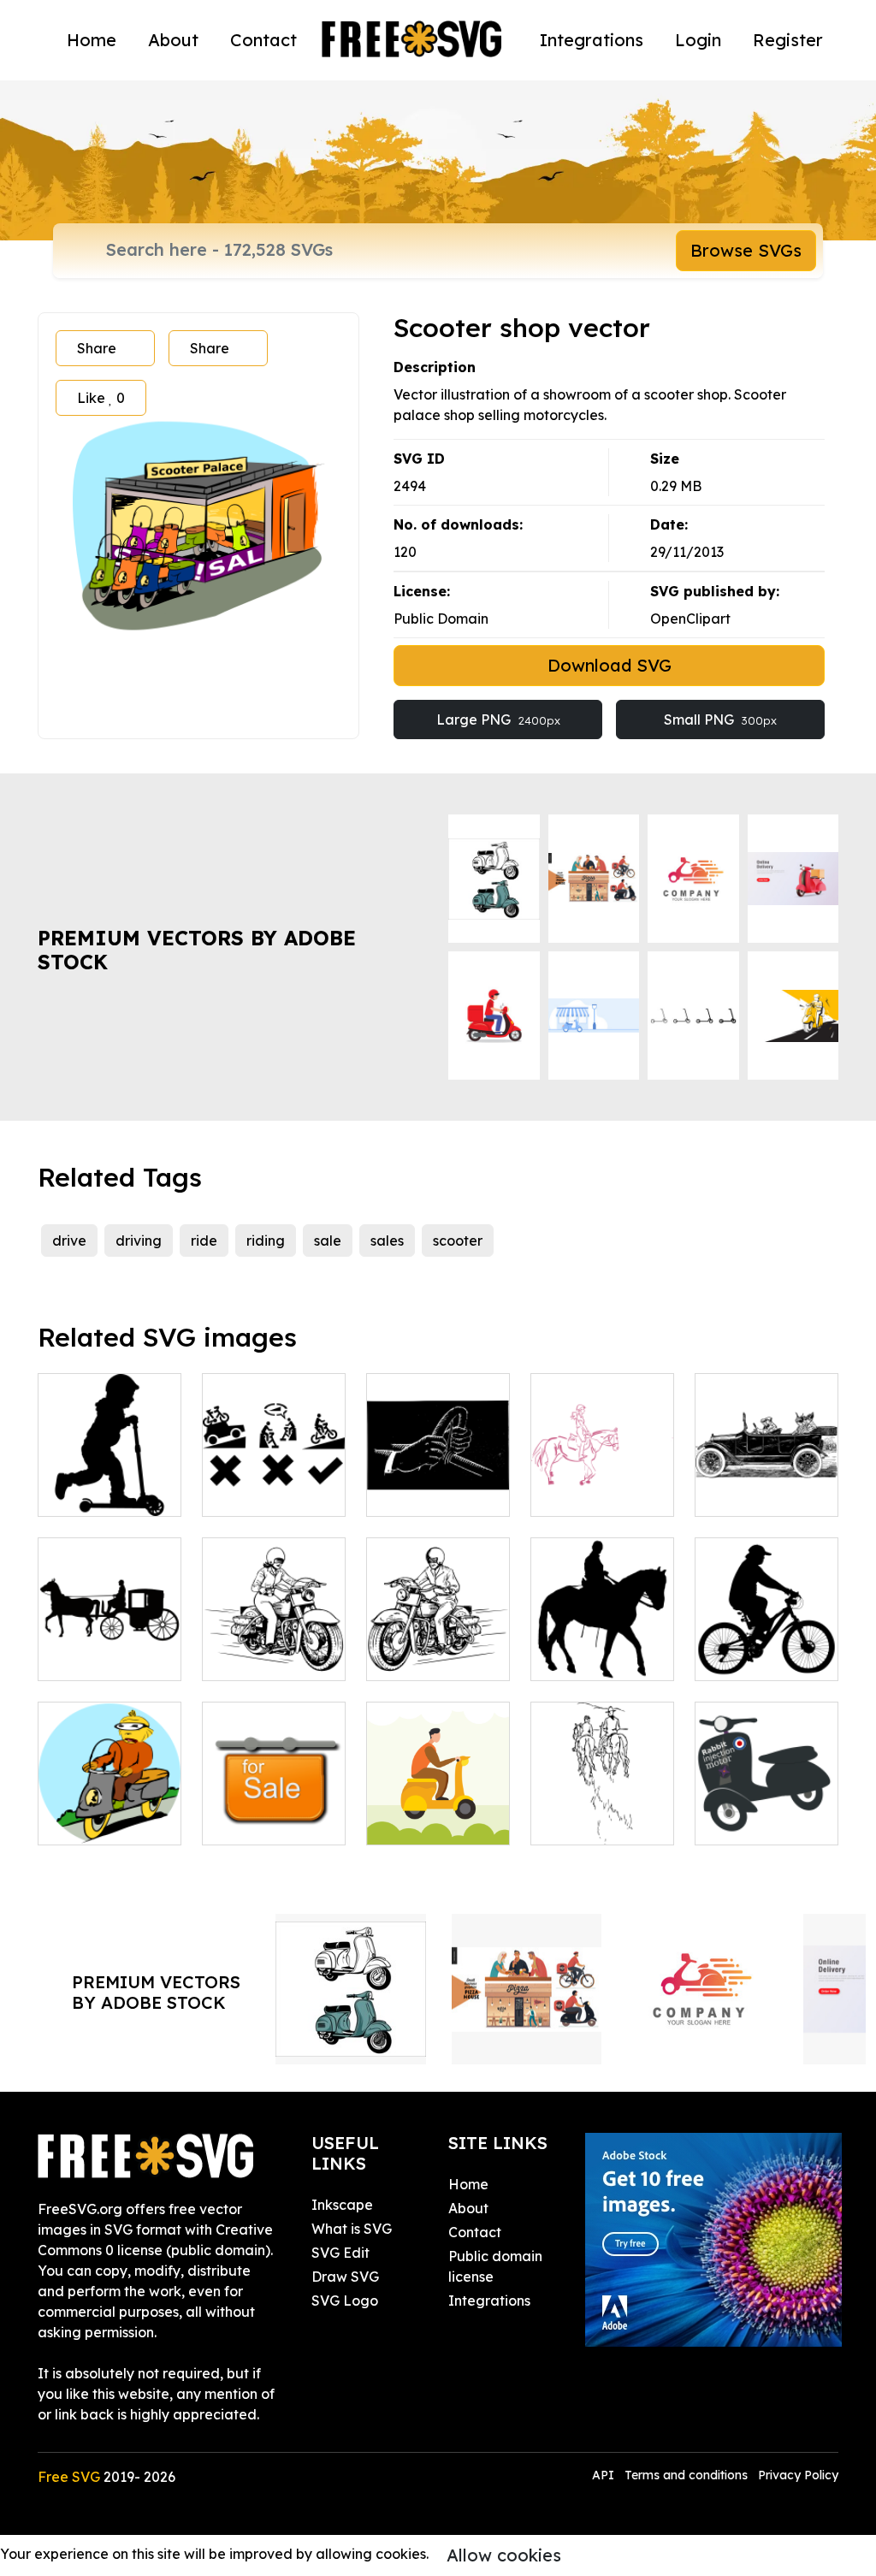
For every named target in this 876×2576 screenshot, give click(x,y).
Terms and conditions (686, 2475)
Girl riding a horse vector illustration (602, 1472)
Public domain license (495, 2266)
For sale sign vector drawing (274, 1811)
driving (139, 1241)
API (605, 2475)
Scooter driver (104, 1821)
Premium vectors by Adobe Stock (197, 950)
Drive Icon (419, 1493)
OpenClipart (690, 619)
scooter (458, 1241)
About (173, 40)
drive (69, 1241)
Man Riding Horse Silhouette (602, 1637)
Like (101, 398)
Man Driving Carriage (110, 1647)
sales (387, 1241)
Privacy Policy (798, 2475)
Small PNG (720, 720)
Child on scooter (109, 1493)
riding (266, 1241)
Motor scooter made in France (766, 1811)
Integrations (592, 40)
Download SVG (610, 665)
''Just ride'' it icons (274, 1483)
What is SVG (352, 2229)
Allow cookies (504, 2555)
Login (698, 40)
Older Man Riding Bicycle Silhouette (766, 1637)
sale (328, 1241)
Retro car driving (767, 1483)
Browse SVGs (746, 250)
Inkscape (342, 2205)
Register (788, 40)
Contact (263, 40)
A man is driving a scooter (438, 1811)
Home (92, 40)
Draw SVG (345, 2277)
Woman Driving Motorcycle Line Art (274, 1637)
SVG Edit (340, 2253)
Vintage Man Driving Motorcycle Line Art (438, 1626)
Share (97, 348)
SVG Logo (345, 2301)
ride (204, 1241)
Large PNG (498, 720)
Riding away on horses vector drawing (603, 1801)
